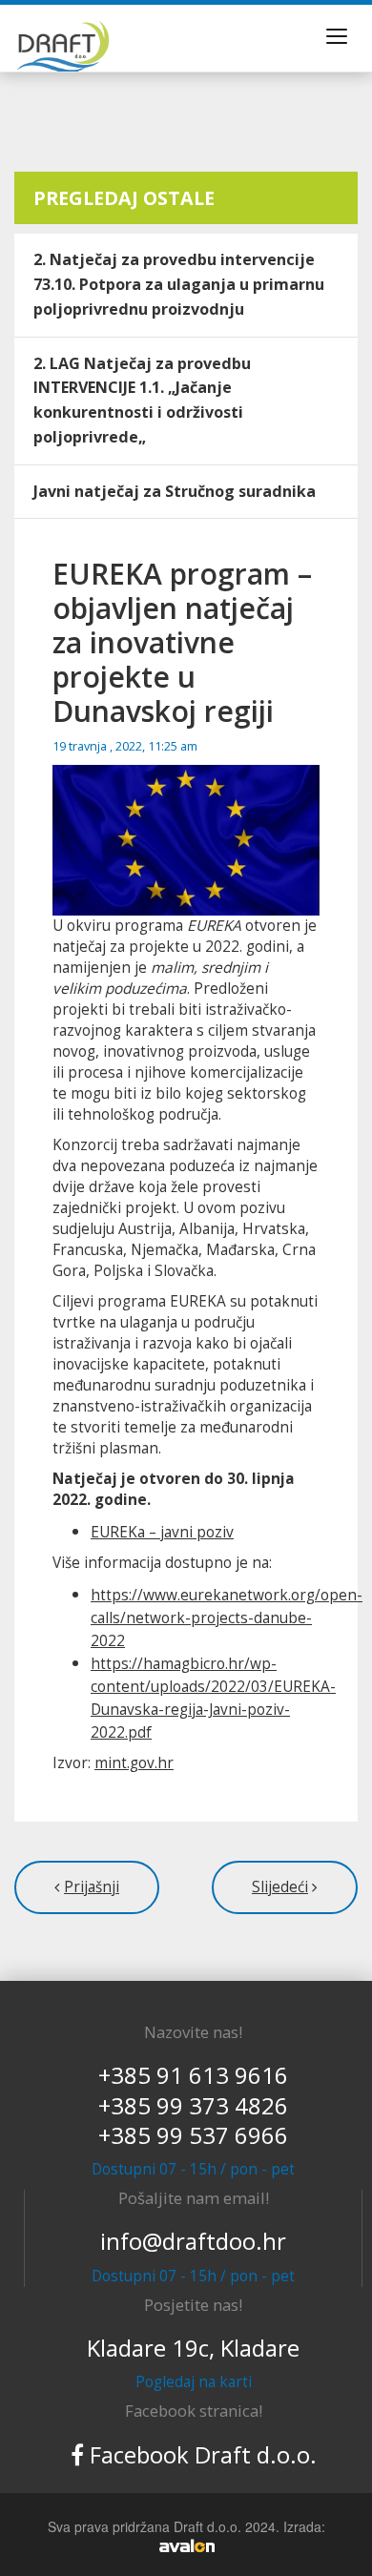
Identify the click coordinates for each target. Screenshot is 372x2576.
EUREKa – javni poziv (162, 1532)
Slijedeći (280, 1887)
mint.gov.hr (134, 1763)
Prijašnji (92, 1887)
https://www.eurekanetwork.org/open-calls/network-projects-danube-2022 (227, 1618)
